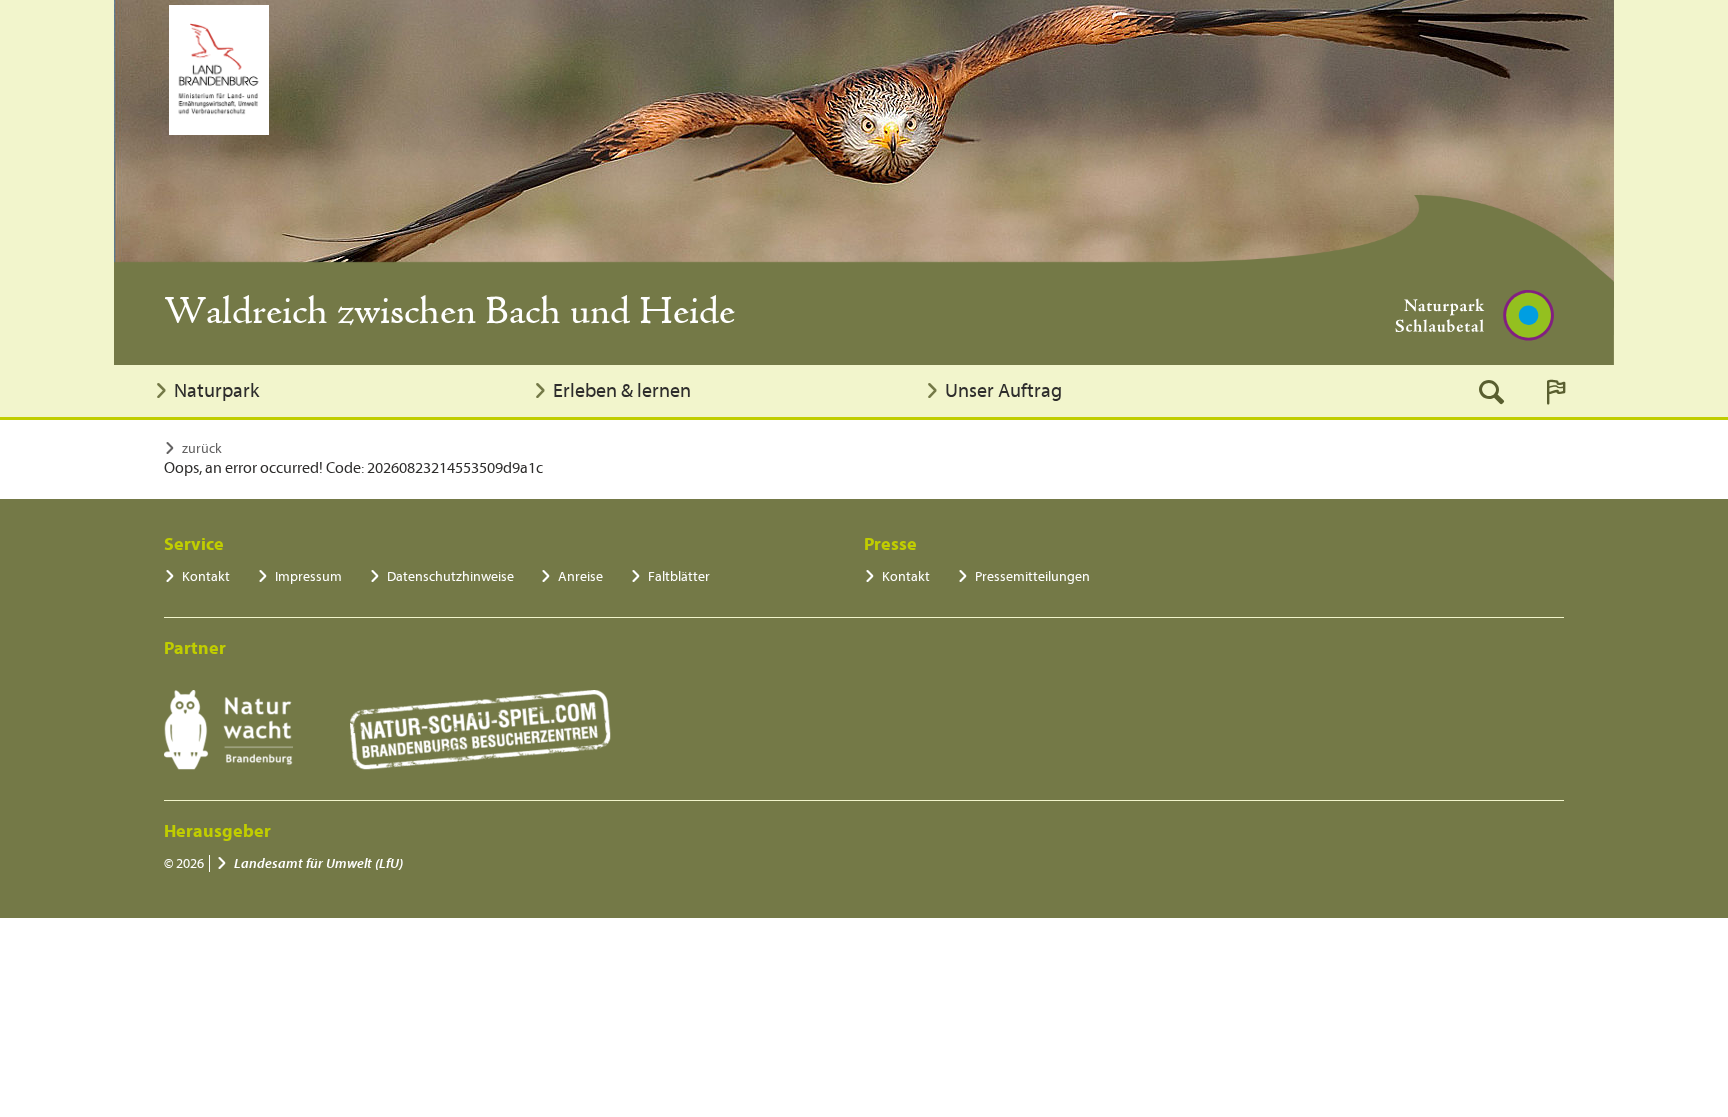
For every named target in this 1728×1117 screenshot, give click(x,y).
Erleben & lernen (622, 390)
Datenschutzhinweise (450, 576)
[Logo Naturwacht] (228, 730)
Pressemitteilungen (1032, 576)
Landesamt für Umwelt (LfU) (318, 863)
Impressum (308, 576)
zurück (202, 448)
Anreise (580, 576)
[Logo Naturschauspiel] (480, 730)
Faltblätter (679, 576)
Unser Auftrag (1003, 390)
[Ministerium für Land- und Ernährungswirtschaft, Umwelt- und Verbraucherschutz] (219, 70)
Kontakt (206, 576)
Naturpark (216, 390)
